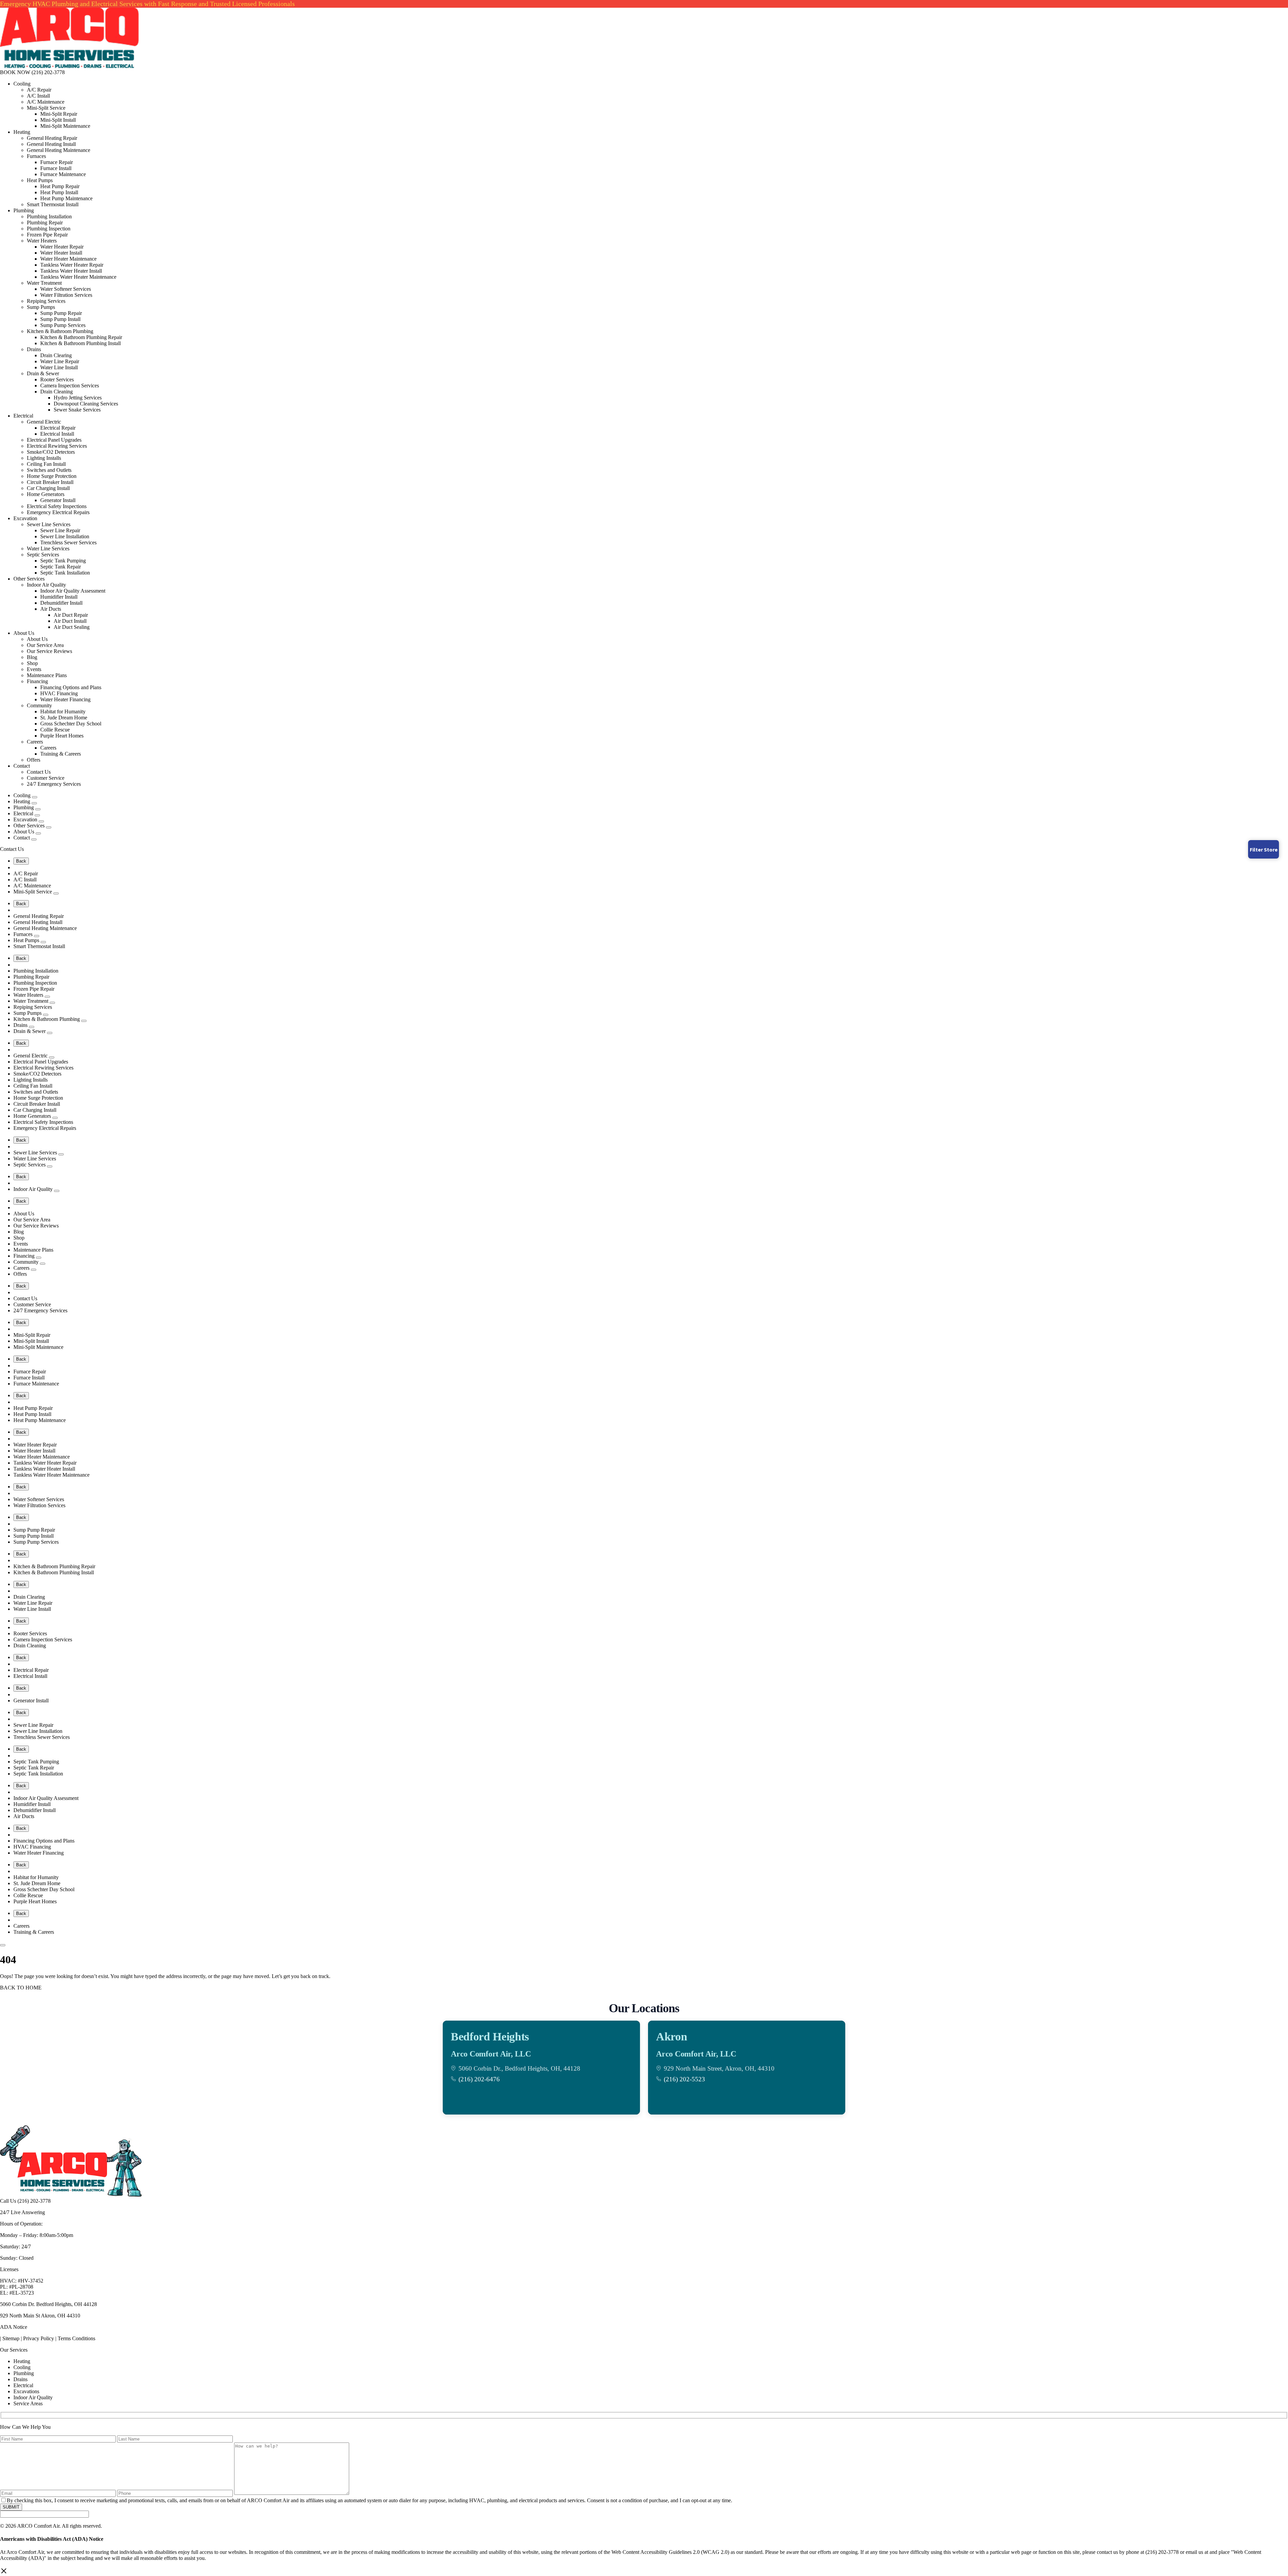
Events (34, 669)
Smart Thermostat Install (53, 204)
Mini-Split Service (46, 108)
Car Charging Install (48, 488)
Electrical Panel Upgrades (54, 440)
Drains (34, 349)
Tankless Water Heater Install (71, 271)
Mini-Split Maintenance (65, 126)
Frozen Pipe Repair (47, 235)
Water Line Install (59, 367)
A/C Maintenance (46, 102)
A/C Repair (39, 90)
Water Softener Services (66, 289)
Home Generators (46, 494)
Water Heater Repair (62, 247)
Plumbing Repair (45, 223)
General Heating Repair (52, 138)
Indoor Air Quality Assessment (73, 591)
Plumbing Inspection (49, 229)
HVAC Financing (59, 693)
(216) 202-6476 (479, 2079)
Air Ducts (51, 609)
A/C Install (38, 96)
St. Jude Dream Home (64, 718)
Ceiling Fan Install (46, 464)
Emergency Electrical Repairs (58, 512)
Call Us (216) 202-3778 (25, 2201)
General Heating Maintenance (59, 150)
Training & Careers (61, 754)
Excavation (25, 518)
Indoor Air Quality (46, 585)
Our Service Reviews (49, 651)
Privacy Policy (39, 2338)
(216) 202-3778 (48, 72)
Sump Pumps (41, 307)
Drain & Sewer (43, 373)
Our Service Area (45, 645)
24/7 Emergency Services (54, 784)
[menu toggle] (3, 1945)
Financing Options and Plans (71, 687)
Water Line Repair (60, 361)
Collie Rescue (55, 730)
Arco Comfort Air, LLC (491, 2054)
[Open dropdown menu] (35, 797)
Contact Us (39, 772)
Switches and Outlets (49, 470)
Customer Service (46, 778)
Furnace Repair (57, 162)
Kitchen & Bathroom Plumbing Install (80, 343)
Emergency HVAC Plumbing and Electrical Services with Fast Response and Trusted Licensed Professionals (147, 4)
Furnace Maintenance (63, 174)
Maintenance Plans (47, 675)
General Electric (44, 422)
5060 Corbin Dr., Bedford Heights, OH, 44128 (519, 2068)
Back (21, 861)
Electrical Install (57, 434)
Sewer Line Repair (60, 530)
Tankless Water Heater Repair (72, 265)
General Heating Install (51, 144)
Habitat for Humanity (63, 711)
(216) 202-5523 (684, 2079)
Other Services (29, 579)
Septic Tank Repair (61, 567)
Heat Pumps (40, 180)
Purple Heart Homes (62, 736)
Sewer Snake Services (77, 410)
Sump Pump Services (63, 325)
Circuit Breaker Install (50, 482)
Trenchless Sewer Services (68, 542)
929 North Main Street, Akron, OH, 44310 (719, 2068)
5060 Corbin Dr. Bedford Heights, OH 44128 (48, 2304)
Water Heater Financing (65, 699)
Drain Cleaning (57, 392)
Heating (22, 132)
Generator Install (58, 500)
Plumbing (24, 210)
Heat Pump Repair (60, 186)
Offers (34, 760)
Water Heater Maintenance (68, 259)
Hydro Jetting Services (78, 398)
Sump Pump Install (60, 319)
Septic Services (43, 555)
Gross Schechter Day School (71, 724)
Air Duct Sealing (72, 627)
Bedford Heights (490, 2037)
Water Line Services (48, 549)
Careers (35, 742)
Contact (22, 766)
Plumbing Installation (49, 216)
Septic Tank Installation (65, 573)
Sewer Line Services (49, 524)
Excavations (26, 2391)
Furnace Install (56, 168)
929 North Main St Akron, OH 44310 (40, 2316)
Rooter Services (57, 379)
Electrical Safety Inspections (57, 506)
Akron (672, 2037)
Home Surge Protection (52, 476)
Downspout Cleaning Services (86, 404)
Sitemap (11, 2338)
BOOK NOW (15, 72)
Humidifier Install (59, 597)
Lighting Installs (44, 458)
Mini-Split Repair (59, 114)
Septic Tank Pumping (63, 561)
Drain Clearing (56, 355)
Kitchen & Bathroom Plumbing (60, 331)
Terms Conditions (76, 2338)
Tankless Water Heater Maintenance (78, 277)
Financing (37, 681)
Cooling (22, 84)
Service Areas (28, 2403)
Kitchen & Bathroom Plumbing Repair (81, 337)
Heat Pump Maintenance (66, 198)
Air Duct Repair (71, 615)
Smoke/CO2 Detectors (51, 452)
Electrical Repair (58, 428)
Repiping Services (46, 301)
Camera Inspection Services (70, 386)
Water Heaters (42, 241)
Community (39, 705)
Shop (32, 663)
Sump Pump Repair (61, 313)
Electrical (23, 416)
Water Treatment (44, 283)
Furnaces (36, 156)
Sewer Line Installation (65, 536)
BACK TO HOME (21, 1988)
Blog (32, 657)
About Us (24, 633)
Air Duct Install (70, 621)
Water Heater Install (61, 253)
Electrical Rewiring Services (57, 446)
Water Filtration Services (66, 295)
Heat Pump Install (59, 192)
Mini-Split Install (58, 120)
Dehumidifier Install (61, 603)
